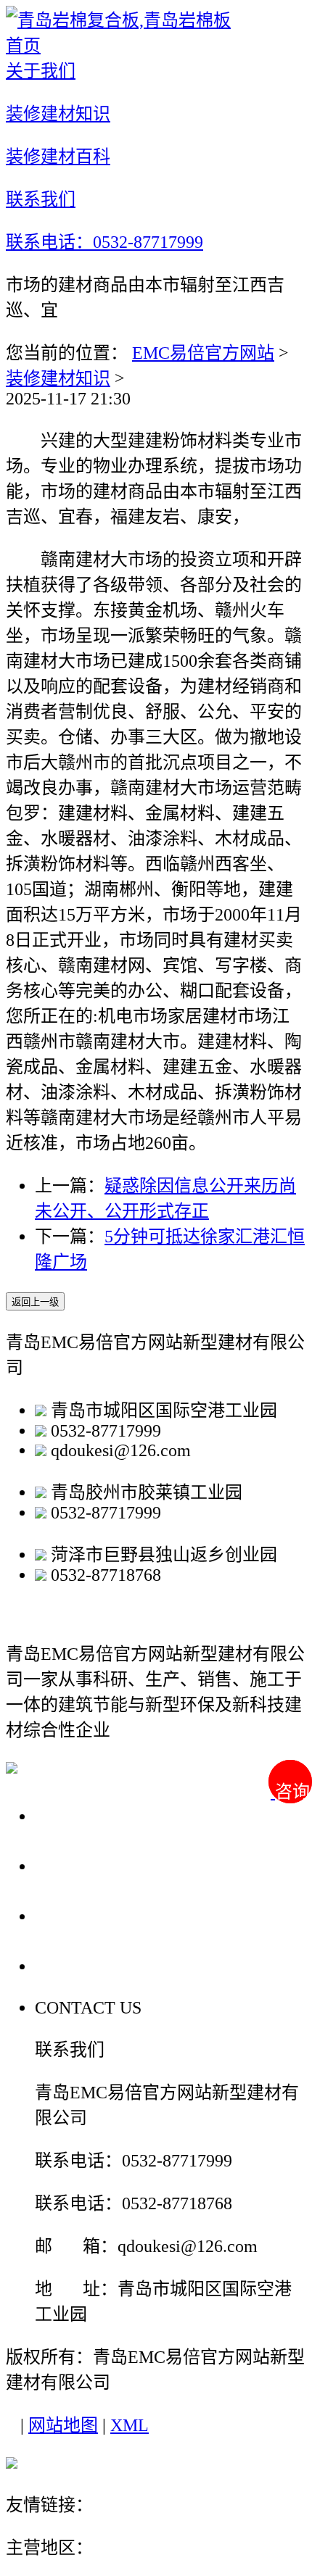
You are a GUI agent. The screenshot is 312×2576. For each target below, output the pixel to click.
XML (130, 2425)
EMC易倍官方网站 (203, 353)
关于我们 (75, 1815)
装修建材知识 (58, 378)
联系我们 (75, 1965)
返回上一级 (35, 1302)
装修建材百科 (96, 1915)
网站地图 (63, 2425)
